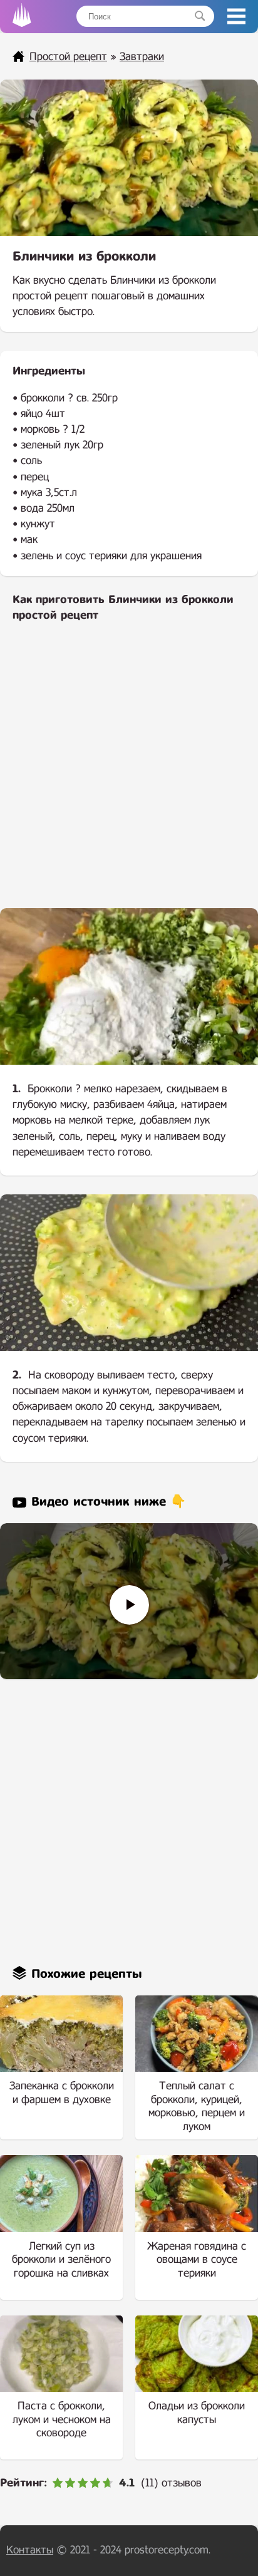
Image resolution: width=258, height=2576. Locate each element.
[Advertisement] (129, 773)
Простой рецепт (68, 57)
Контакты (30, 2550)
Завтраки (142, 57)
